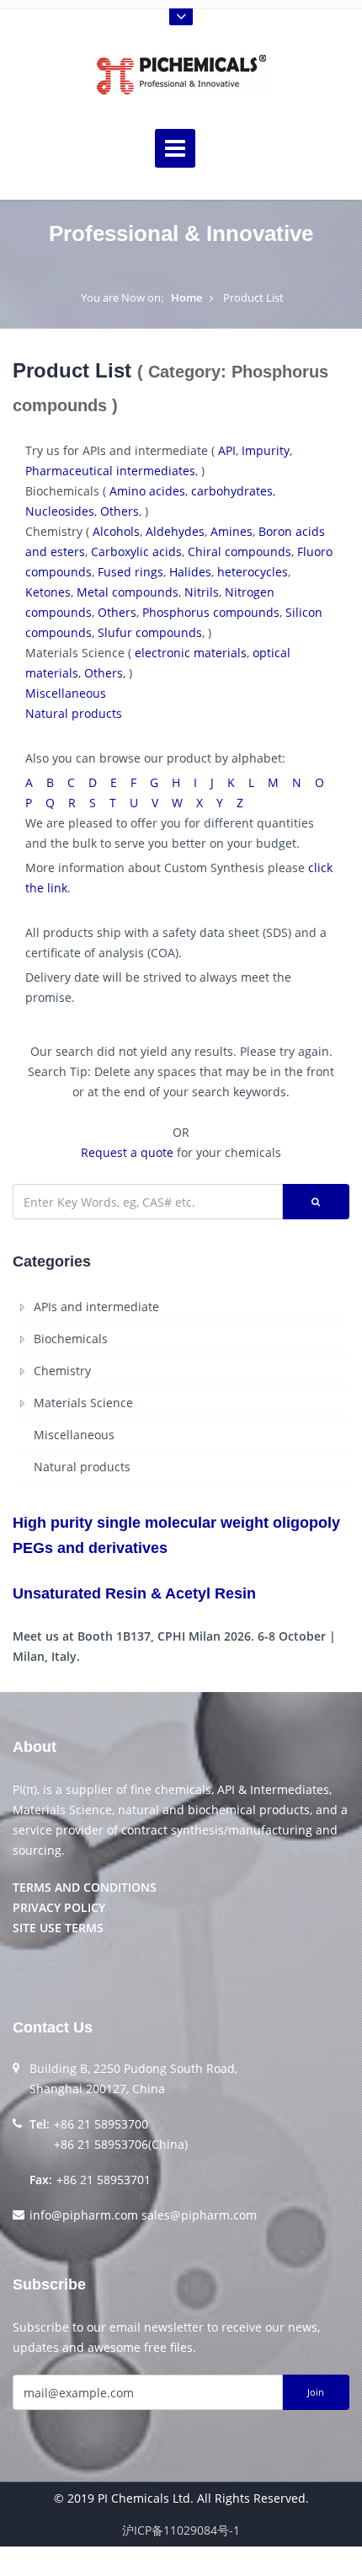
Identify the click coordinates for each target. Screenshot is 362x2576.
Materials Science (83, 1403)
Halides (190, 572)
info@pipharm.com (84, 2215)
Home (186, 297)
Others (120, 511)
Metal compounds (128, 592)
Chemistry (62, 1371)
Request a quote (127, 1152)
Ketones (48, 592)
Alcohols (116, 531)
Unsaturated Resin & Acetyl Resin (134, 1593)
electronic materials (191, 653)
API (227, 450)
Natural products (74, 713)
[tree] (181, 1387)
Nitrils (202, 592)
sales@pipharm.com (199, 2215)
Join (316, 2392)
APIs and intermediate (96, 1307)
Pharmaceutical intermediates (110, 471)
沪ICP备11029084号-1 (181, 2530)
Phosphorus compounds (211, 612)
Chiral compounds (240, 552)
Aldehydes (175, 531)
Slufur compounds (150, 632)
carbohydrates (232, 491)
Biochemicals (71, 1339)
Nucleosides (60, 511)
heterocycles (253, 572)
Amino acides (147, 491)
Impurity (266, 450)
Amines (232, 531)
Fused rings (130, 572)
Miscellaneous (66, 693)
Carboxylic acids (136, 552)
